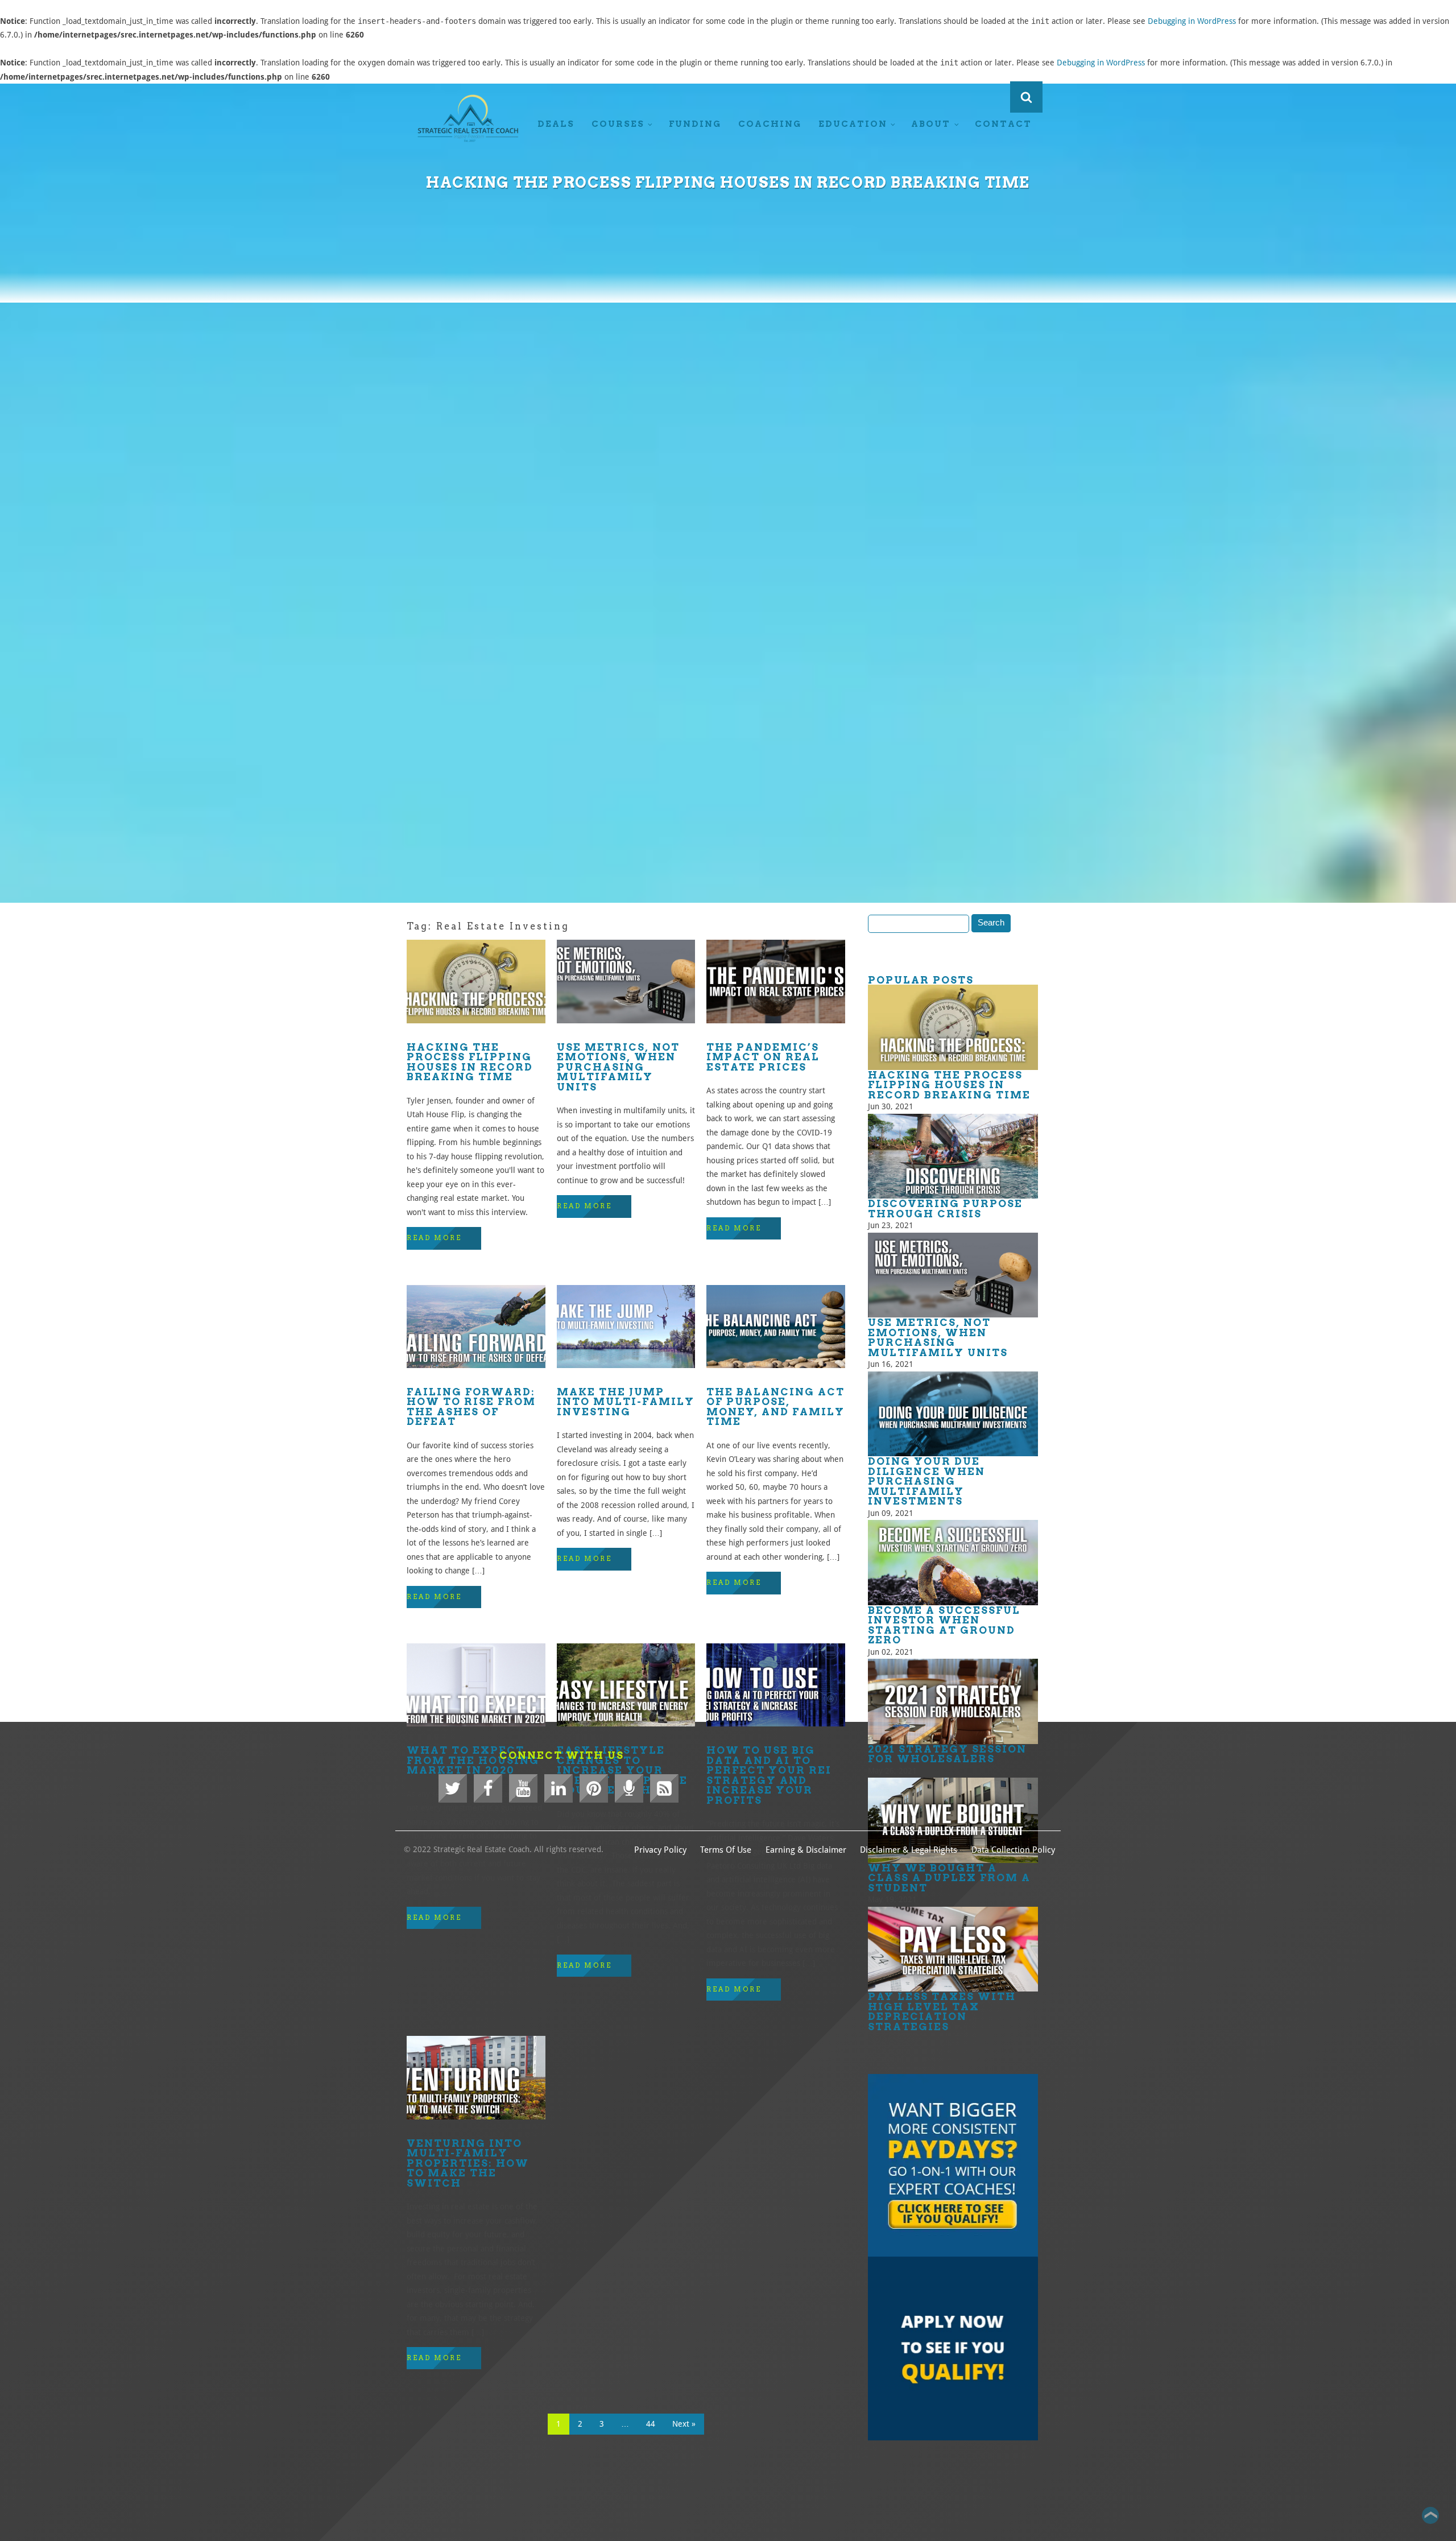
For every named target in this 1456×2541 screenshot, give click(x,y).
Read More (434, 1238)
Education (853, 124)
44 (651, 2424)
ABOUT (931, 124)
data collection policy (1013, 1850)
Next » (684, 2424)
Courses (618, 124)
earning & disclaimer (806, 1850)
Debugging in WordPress (1192, 21)
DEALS (556, 124)
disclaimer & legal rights (909, 1850)
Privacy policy (660, 1850)
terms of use (726, 1850)
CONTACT (1003, 124)
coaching (770, 124)
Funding (695, 124)
